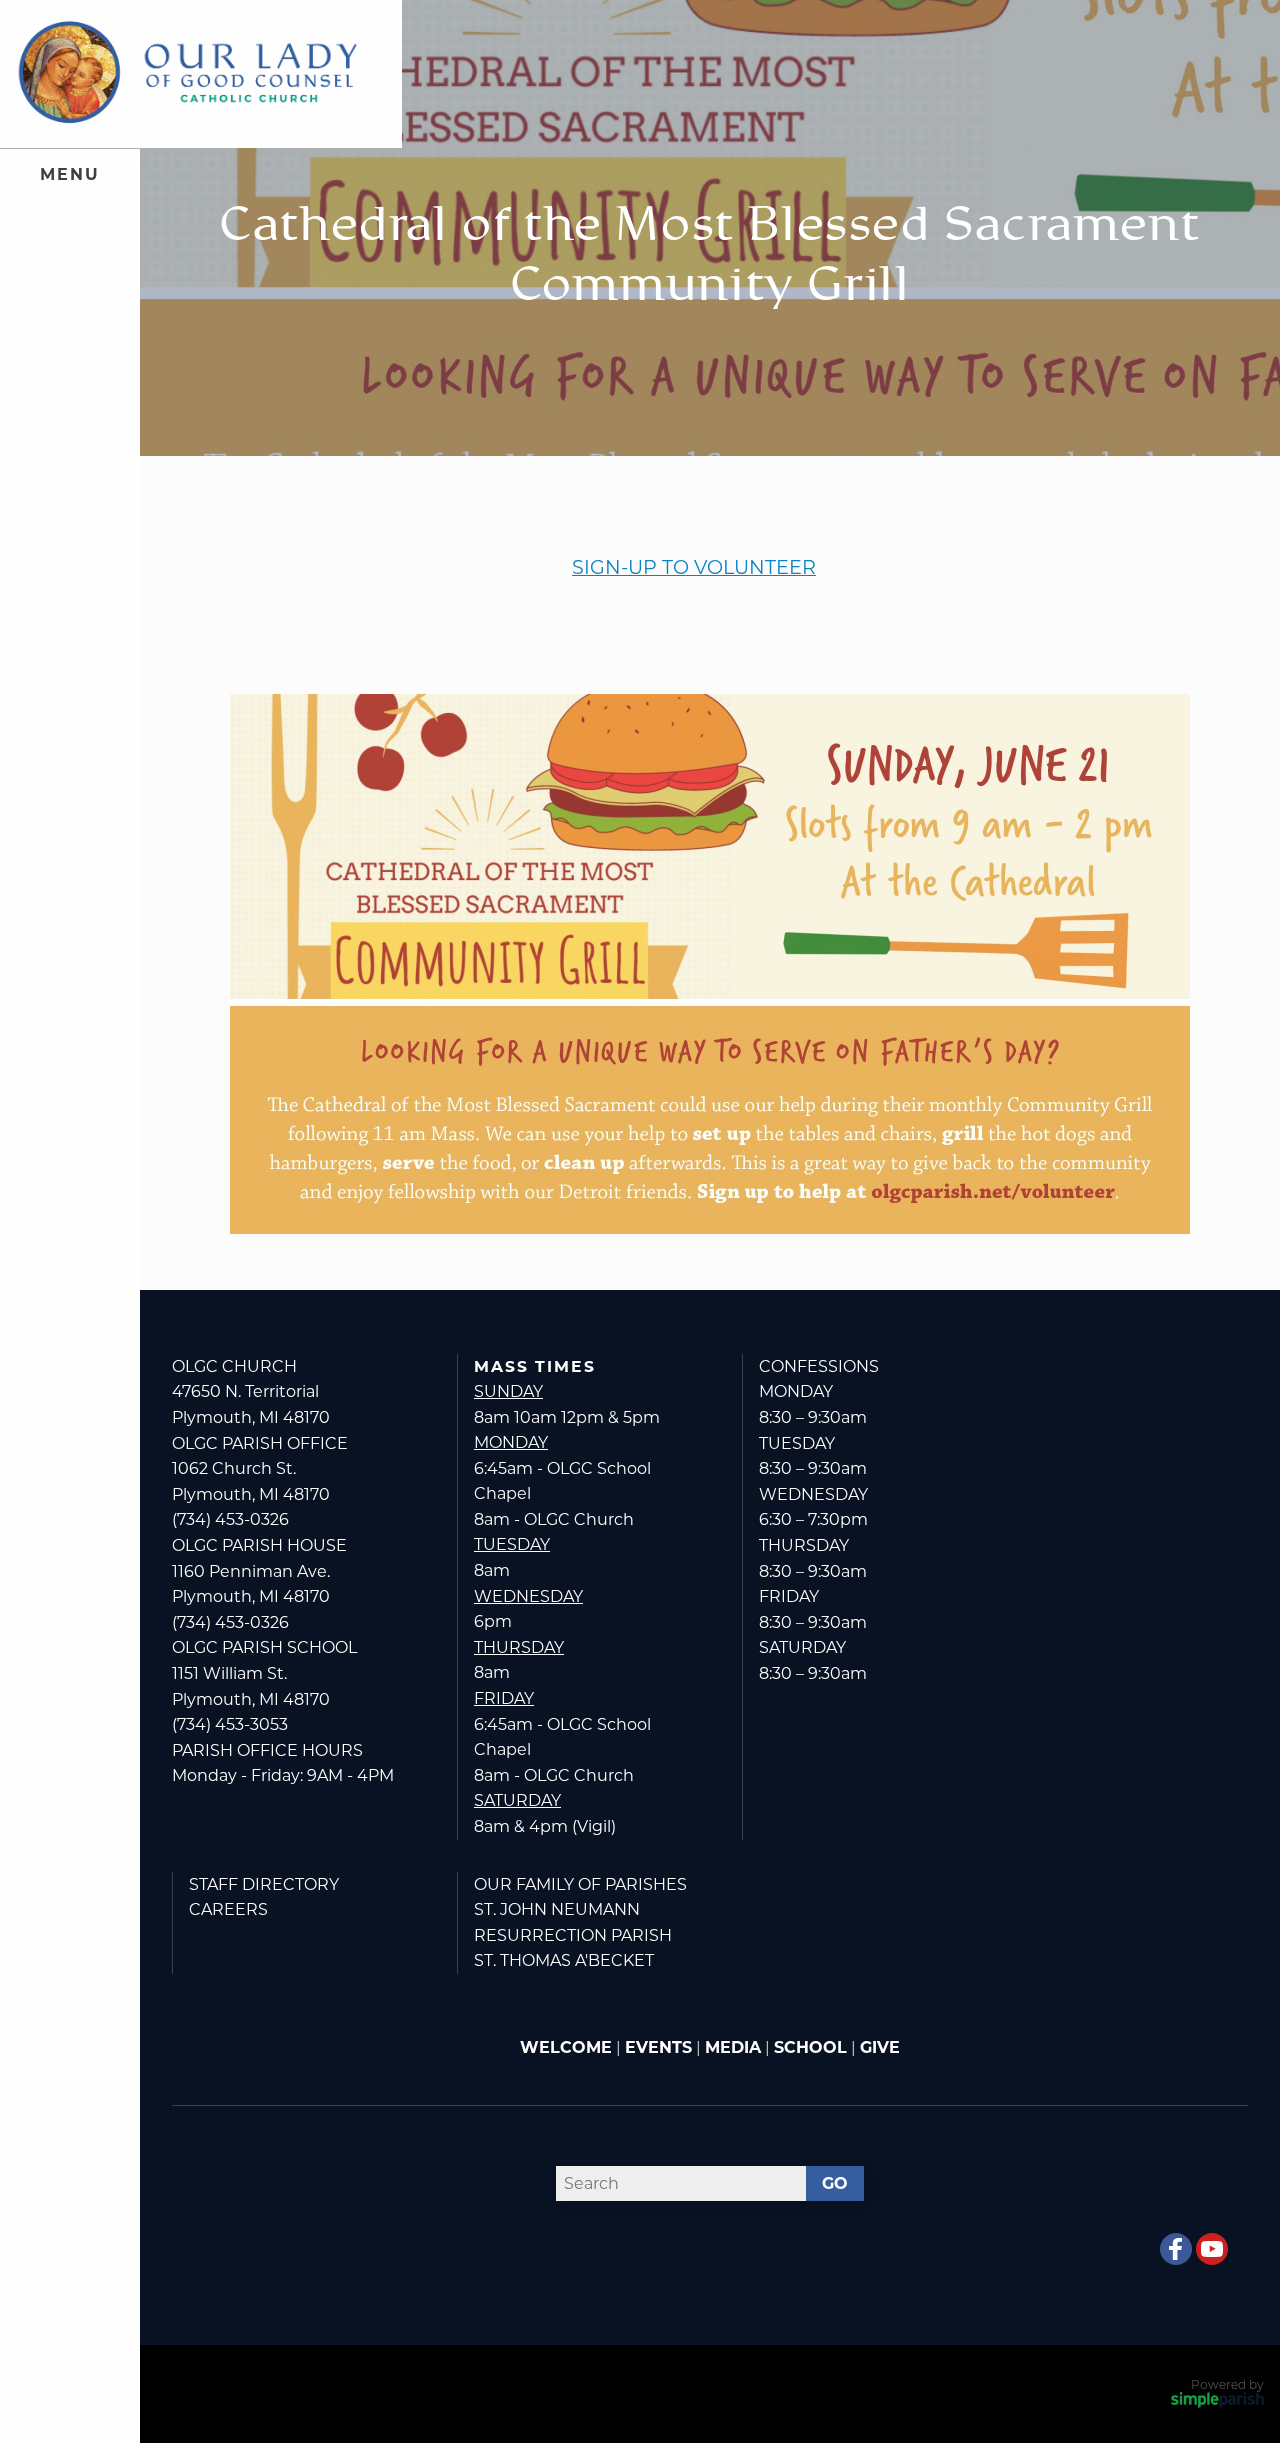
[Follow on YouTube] (1212, 2249)
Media (733, 2047)
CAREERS (228, 1909)
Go (835, 2183)
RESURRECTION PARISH (573, 1935)
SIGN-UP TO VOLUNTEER (694, 567)
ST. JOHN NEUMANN (557, 1909)
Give (880, 2047)
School (810, 2047)
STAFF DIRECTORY (264, 1884)
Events (658, 2047)
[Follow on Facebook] (1176, 2249)
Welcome (566, 2047)
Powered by (1227, 2384)
